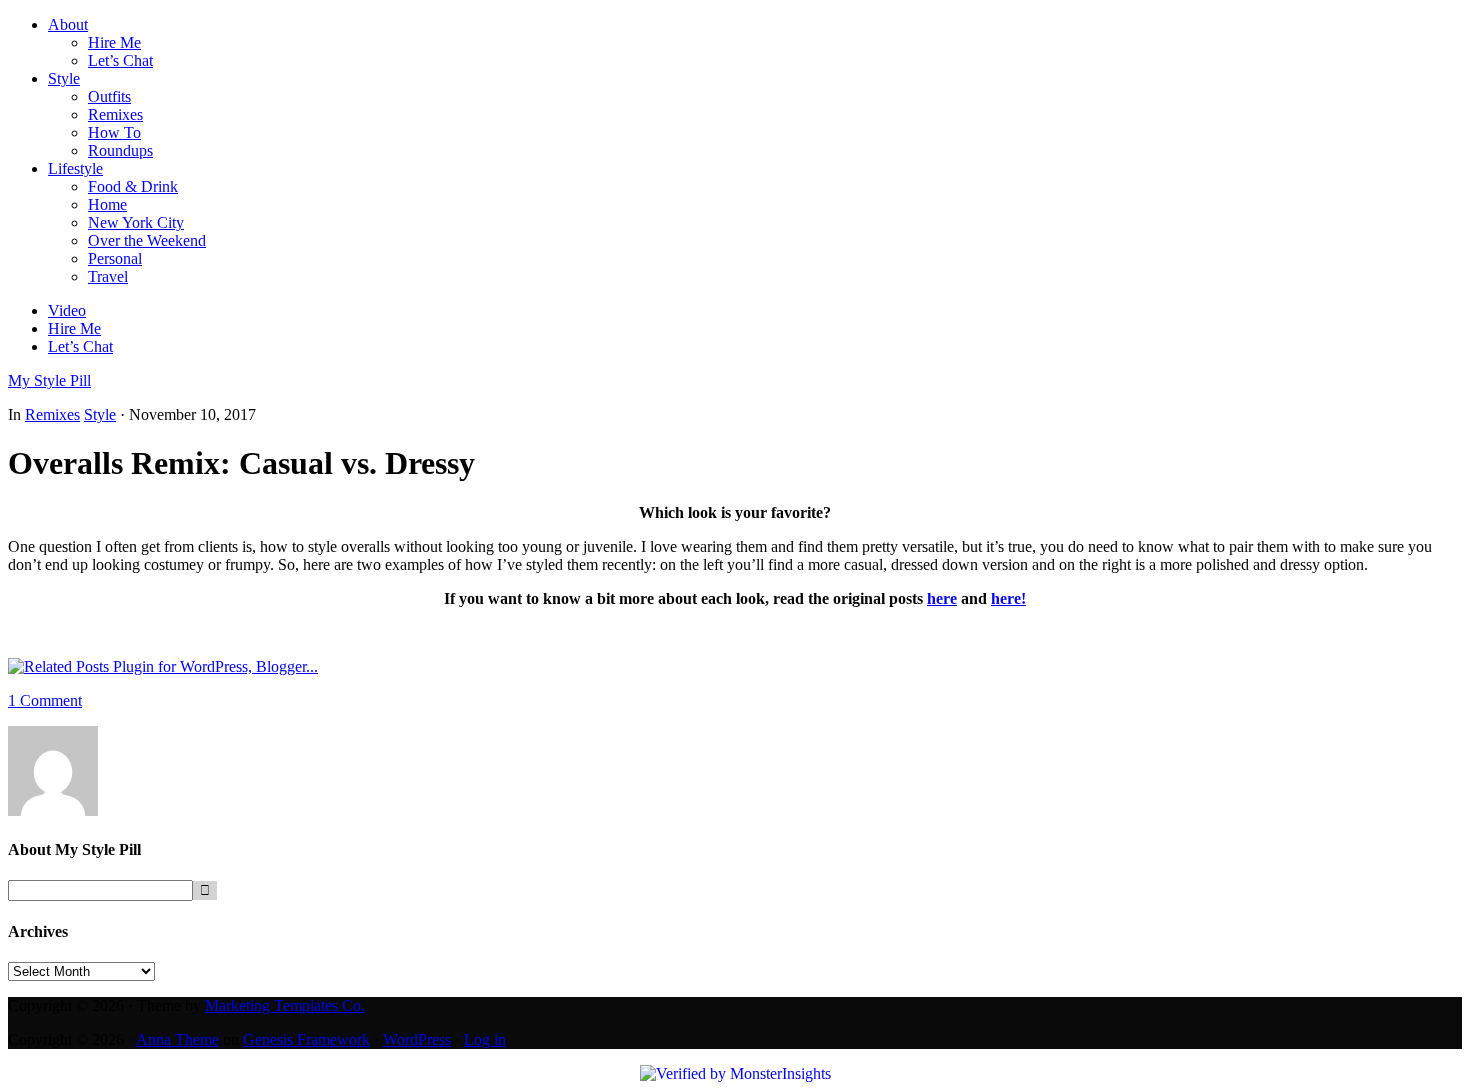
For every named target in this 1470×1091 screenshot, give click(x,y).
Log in (485, 1039)
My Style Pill (49, 380)
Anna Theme (177, 1039)
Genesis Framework (306, 1039)
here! (1008, 598)
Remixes (52, 414)
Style (100, 414)
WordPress (417, 1039)
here (942, 598)
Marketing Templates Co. (285, 1005)
